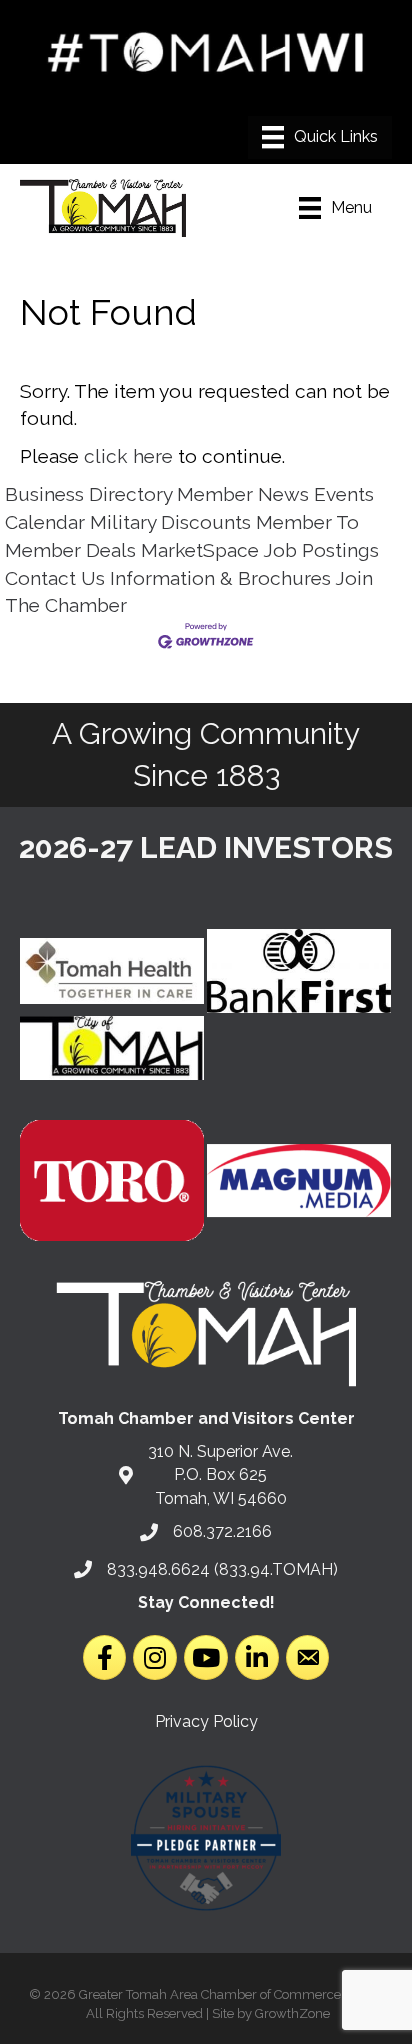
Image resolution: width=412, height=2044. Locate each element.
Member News (243, 494)
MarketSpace (200, 550)
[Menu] (320, 137)
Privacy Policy (206, 1721)
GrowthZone (292, 2013)
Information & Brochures (220, 578)
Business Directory (88, 494)
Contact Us (55, 578)
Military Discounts (170, 522)
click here (128, 456)
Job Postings (321, 550)
